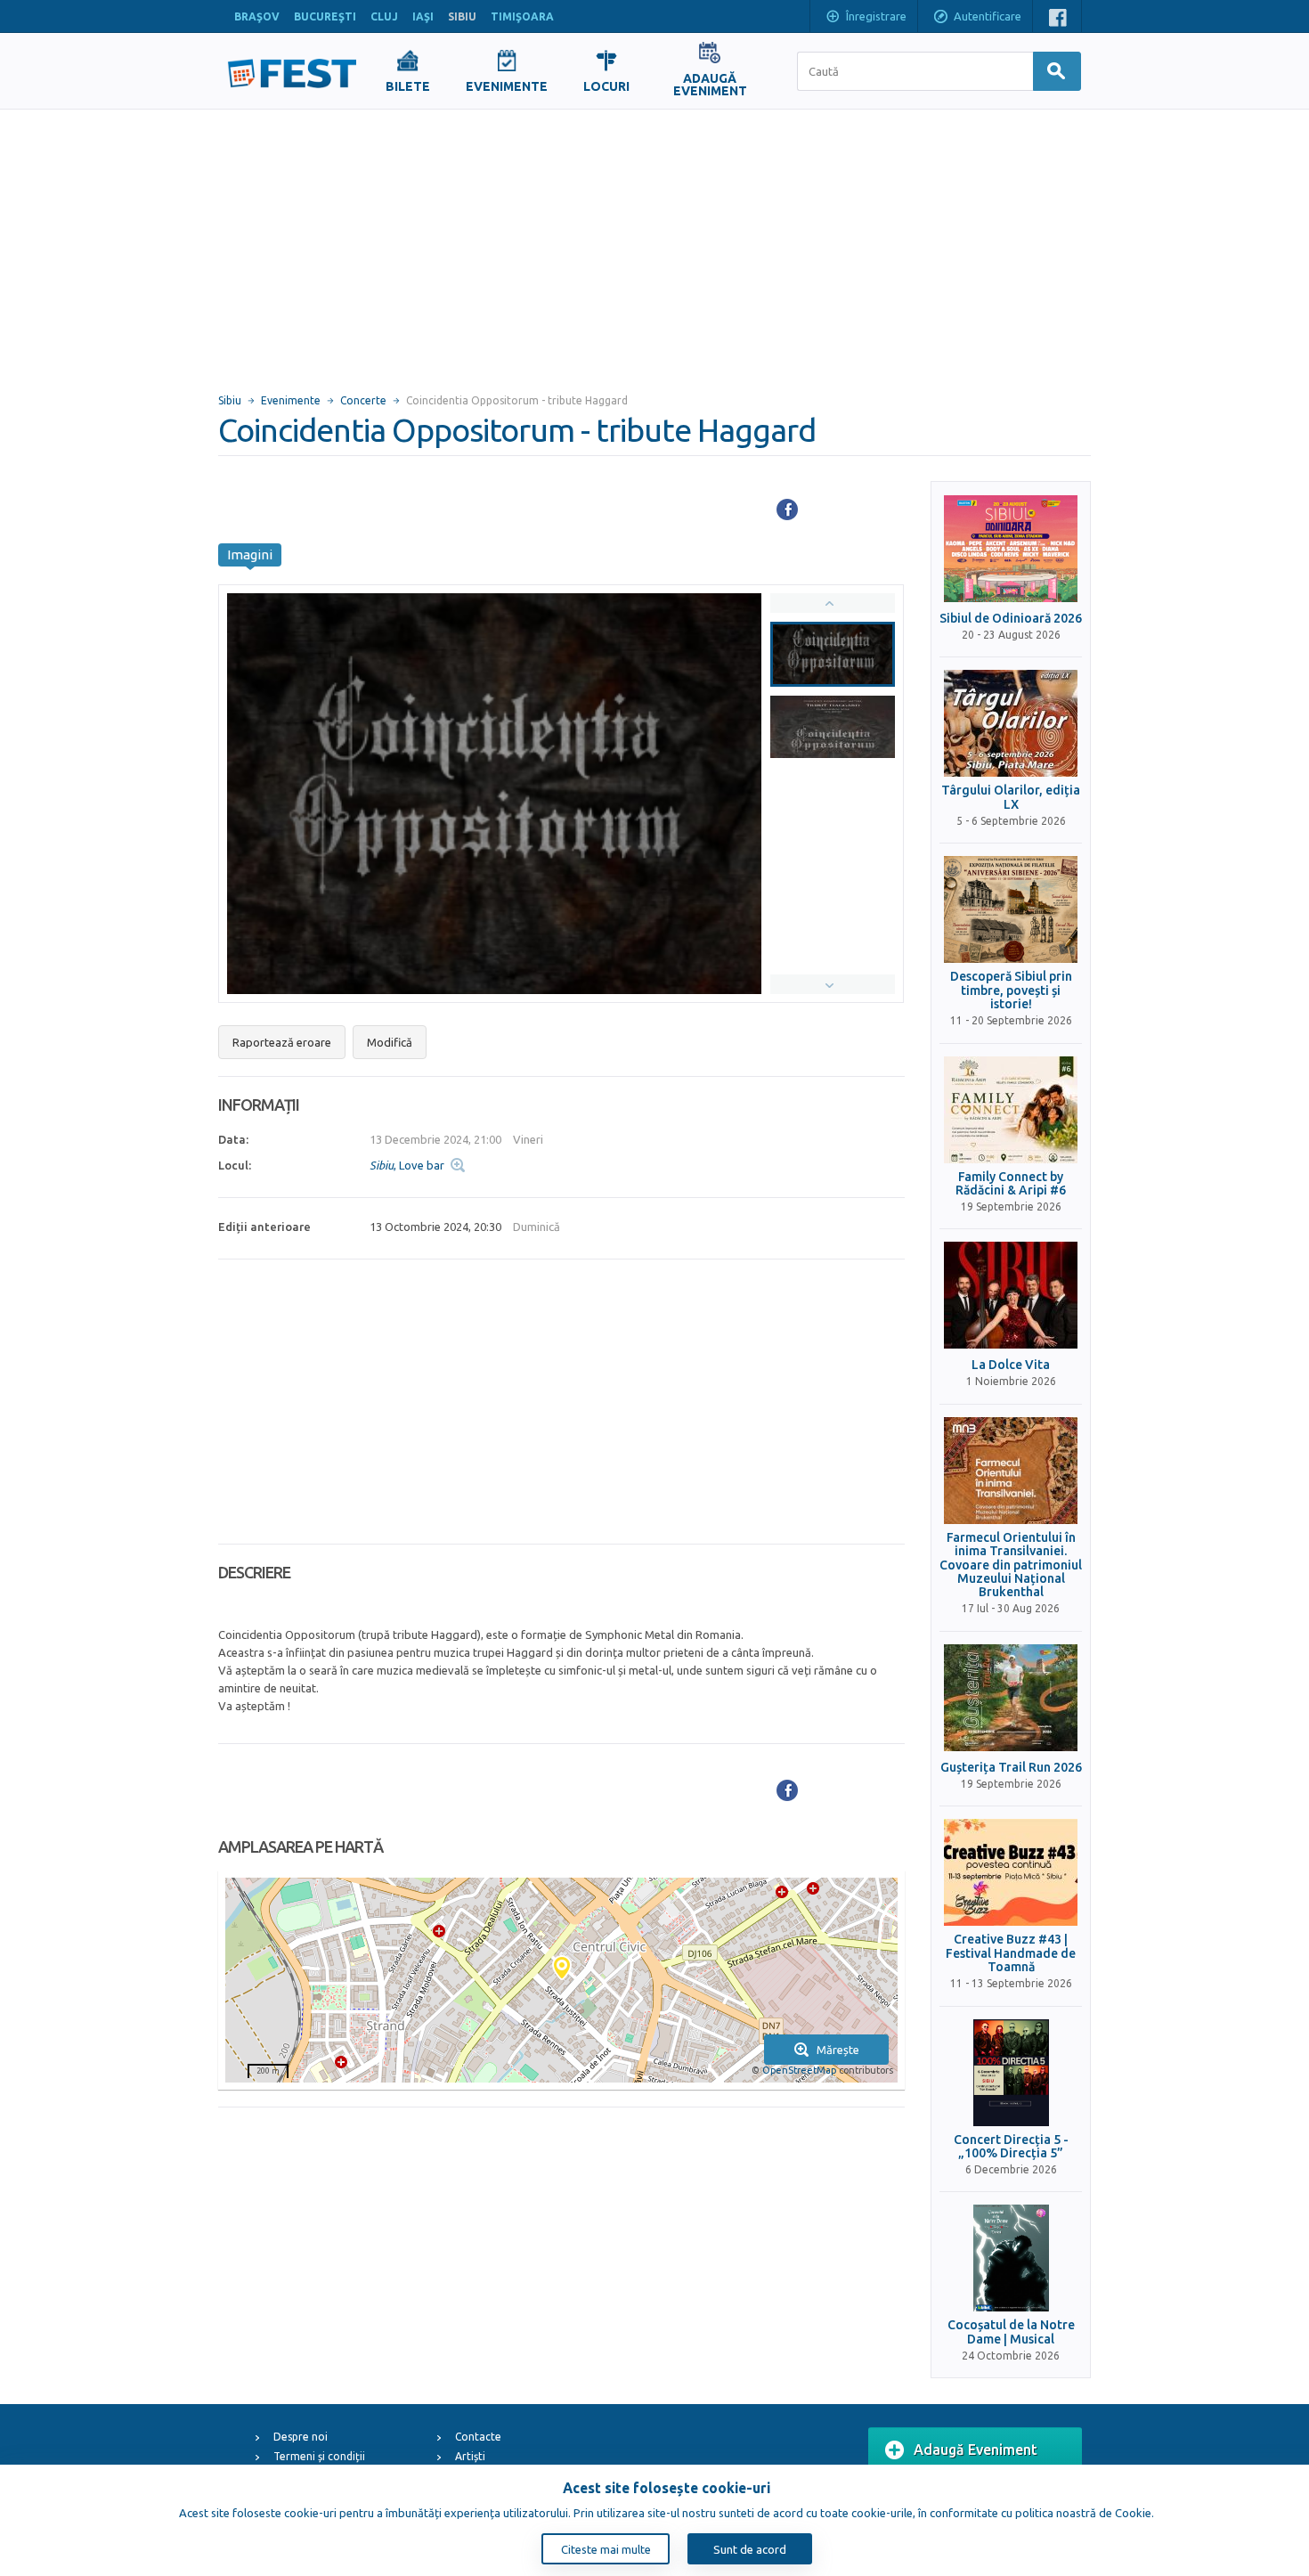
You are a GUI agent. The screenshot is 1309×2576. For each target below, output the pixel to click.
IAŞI (423, 16)
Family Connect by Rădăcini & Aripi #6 (1011, 1184)
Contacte (478, 2437)
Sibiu (230, 400)
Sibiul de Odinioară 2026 (1011, 619)
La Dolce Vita (1011, 1365)
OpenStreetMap (799, 2070)
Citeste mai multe (606, 2549)
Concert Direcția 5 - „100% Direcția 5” (1011, 2147)
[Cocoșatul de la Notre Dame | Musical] (1011, 2258)
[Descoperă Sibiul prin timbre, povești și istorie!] (1011, 909)
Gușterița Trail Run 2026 (1011, 1768)
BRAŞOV (257, 16)
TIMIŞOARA (522, 16)
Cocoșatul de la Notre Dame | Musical (1011, 2332)
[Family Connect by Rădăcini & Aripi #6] (1011, 1110)
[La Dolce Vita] (1011, 1295)
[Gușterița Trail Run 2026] (1011, 1698)
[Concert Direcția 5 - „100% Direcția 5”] (1011, 2073)
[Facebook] (787, 509)
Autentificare (988, 16)
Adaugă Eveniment (976, 2450)
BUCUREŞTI (325, 16)
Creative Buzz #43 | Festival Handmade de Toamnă (1011, 1953)
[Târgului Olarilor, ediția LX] (1011, 723)
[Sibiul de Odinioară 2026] (1011, 549)
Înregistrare (876, 16)
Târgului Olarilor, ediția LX (1011, 797)
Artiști (470, 2456)
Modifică (390, 1042)
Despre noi (301, 2437)
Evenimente (291, 400)
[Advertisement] (654, 243)
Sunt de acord (750, 2549)
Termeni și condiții (319, 2456)
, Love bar (407, 1165)
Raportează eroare (282, 1042)
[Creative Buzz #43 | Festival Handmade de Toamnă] (1011, 1872)
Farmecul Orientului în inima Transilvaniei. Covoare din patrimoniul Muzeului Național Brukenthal (1011, 1565)
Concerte (363, 400)
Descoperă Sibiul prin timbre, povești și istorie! (1011, 990)
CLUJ (384, 16)
